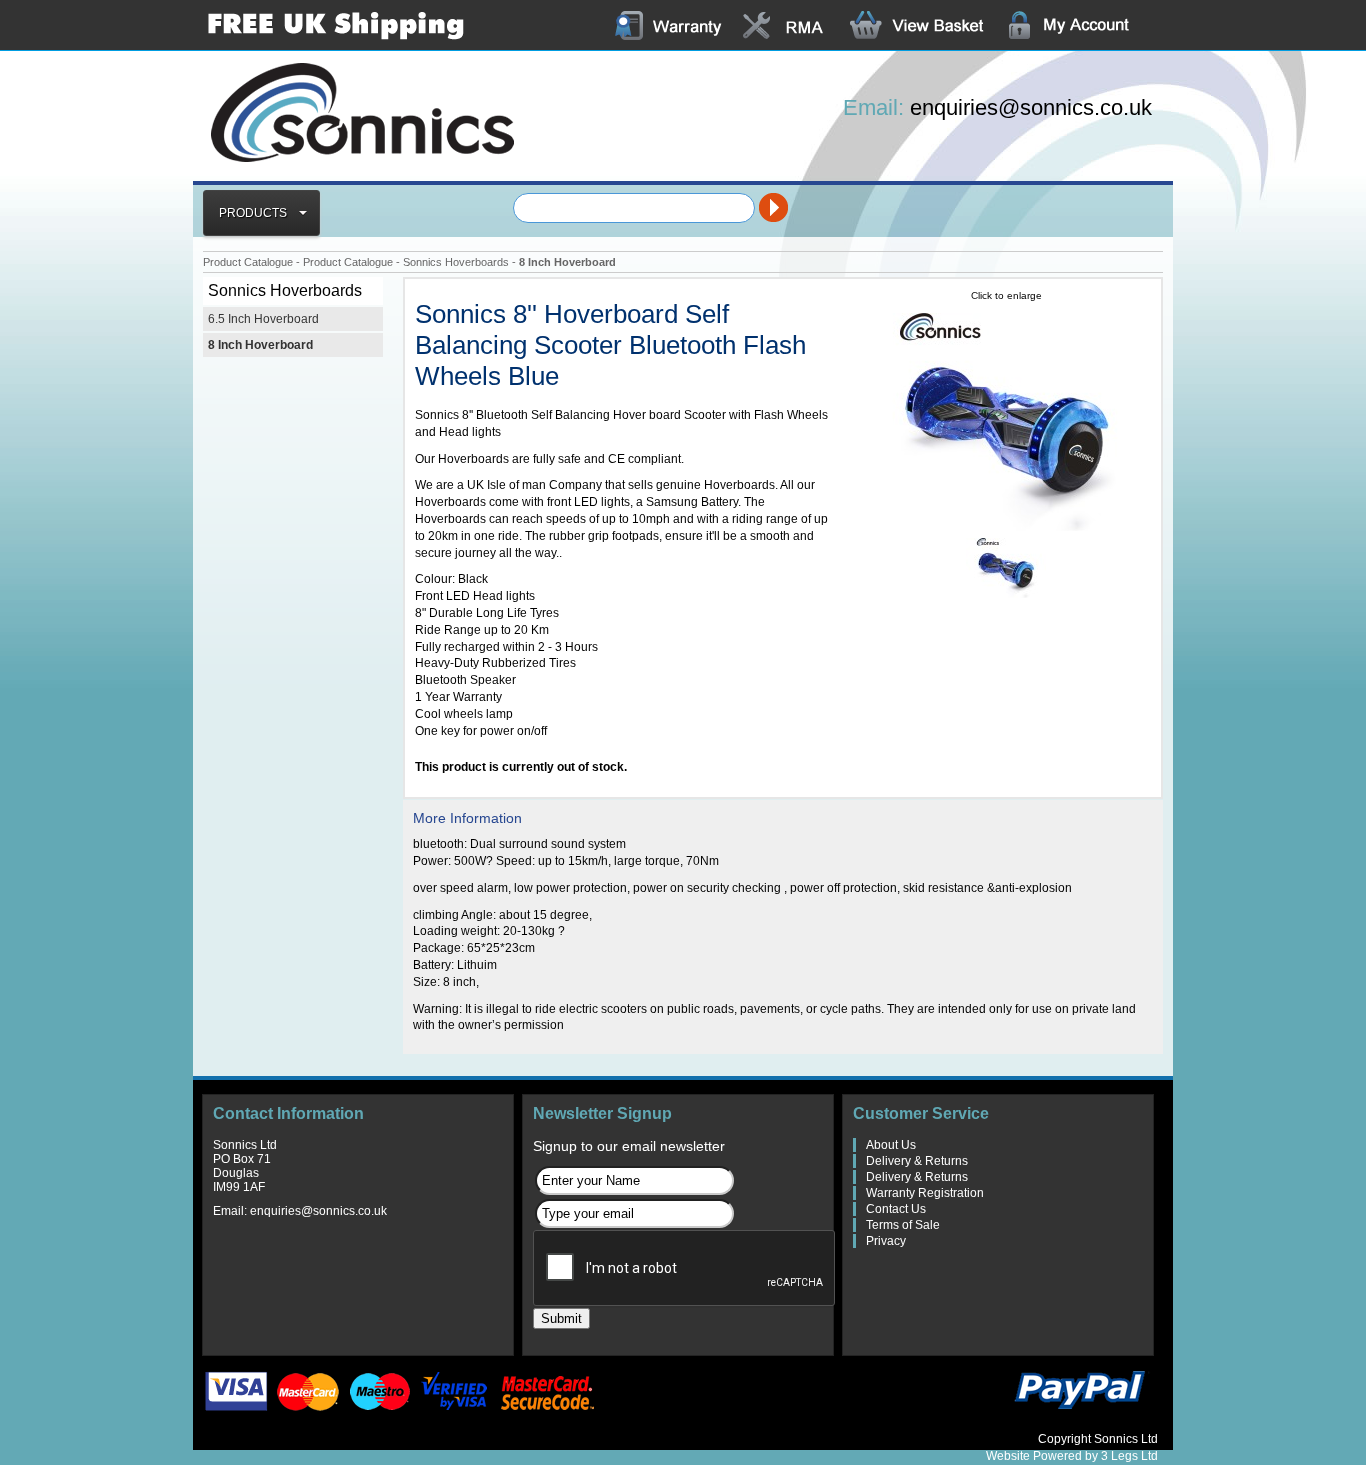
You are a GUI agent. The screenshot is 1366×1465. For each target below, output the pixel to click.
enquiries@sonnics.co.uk (1031, 107)
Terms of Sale (903, 1225)
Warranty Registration (925, 1193)
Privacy (886, 1241)
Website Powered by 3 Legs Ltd (1072, 1456)
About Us (891, 1145)
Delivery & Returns (917, 1161)
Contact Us (896, 1209)
